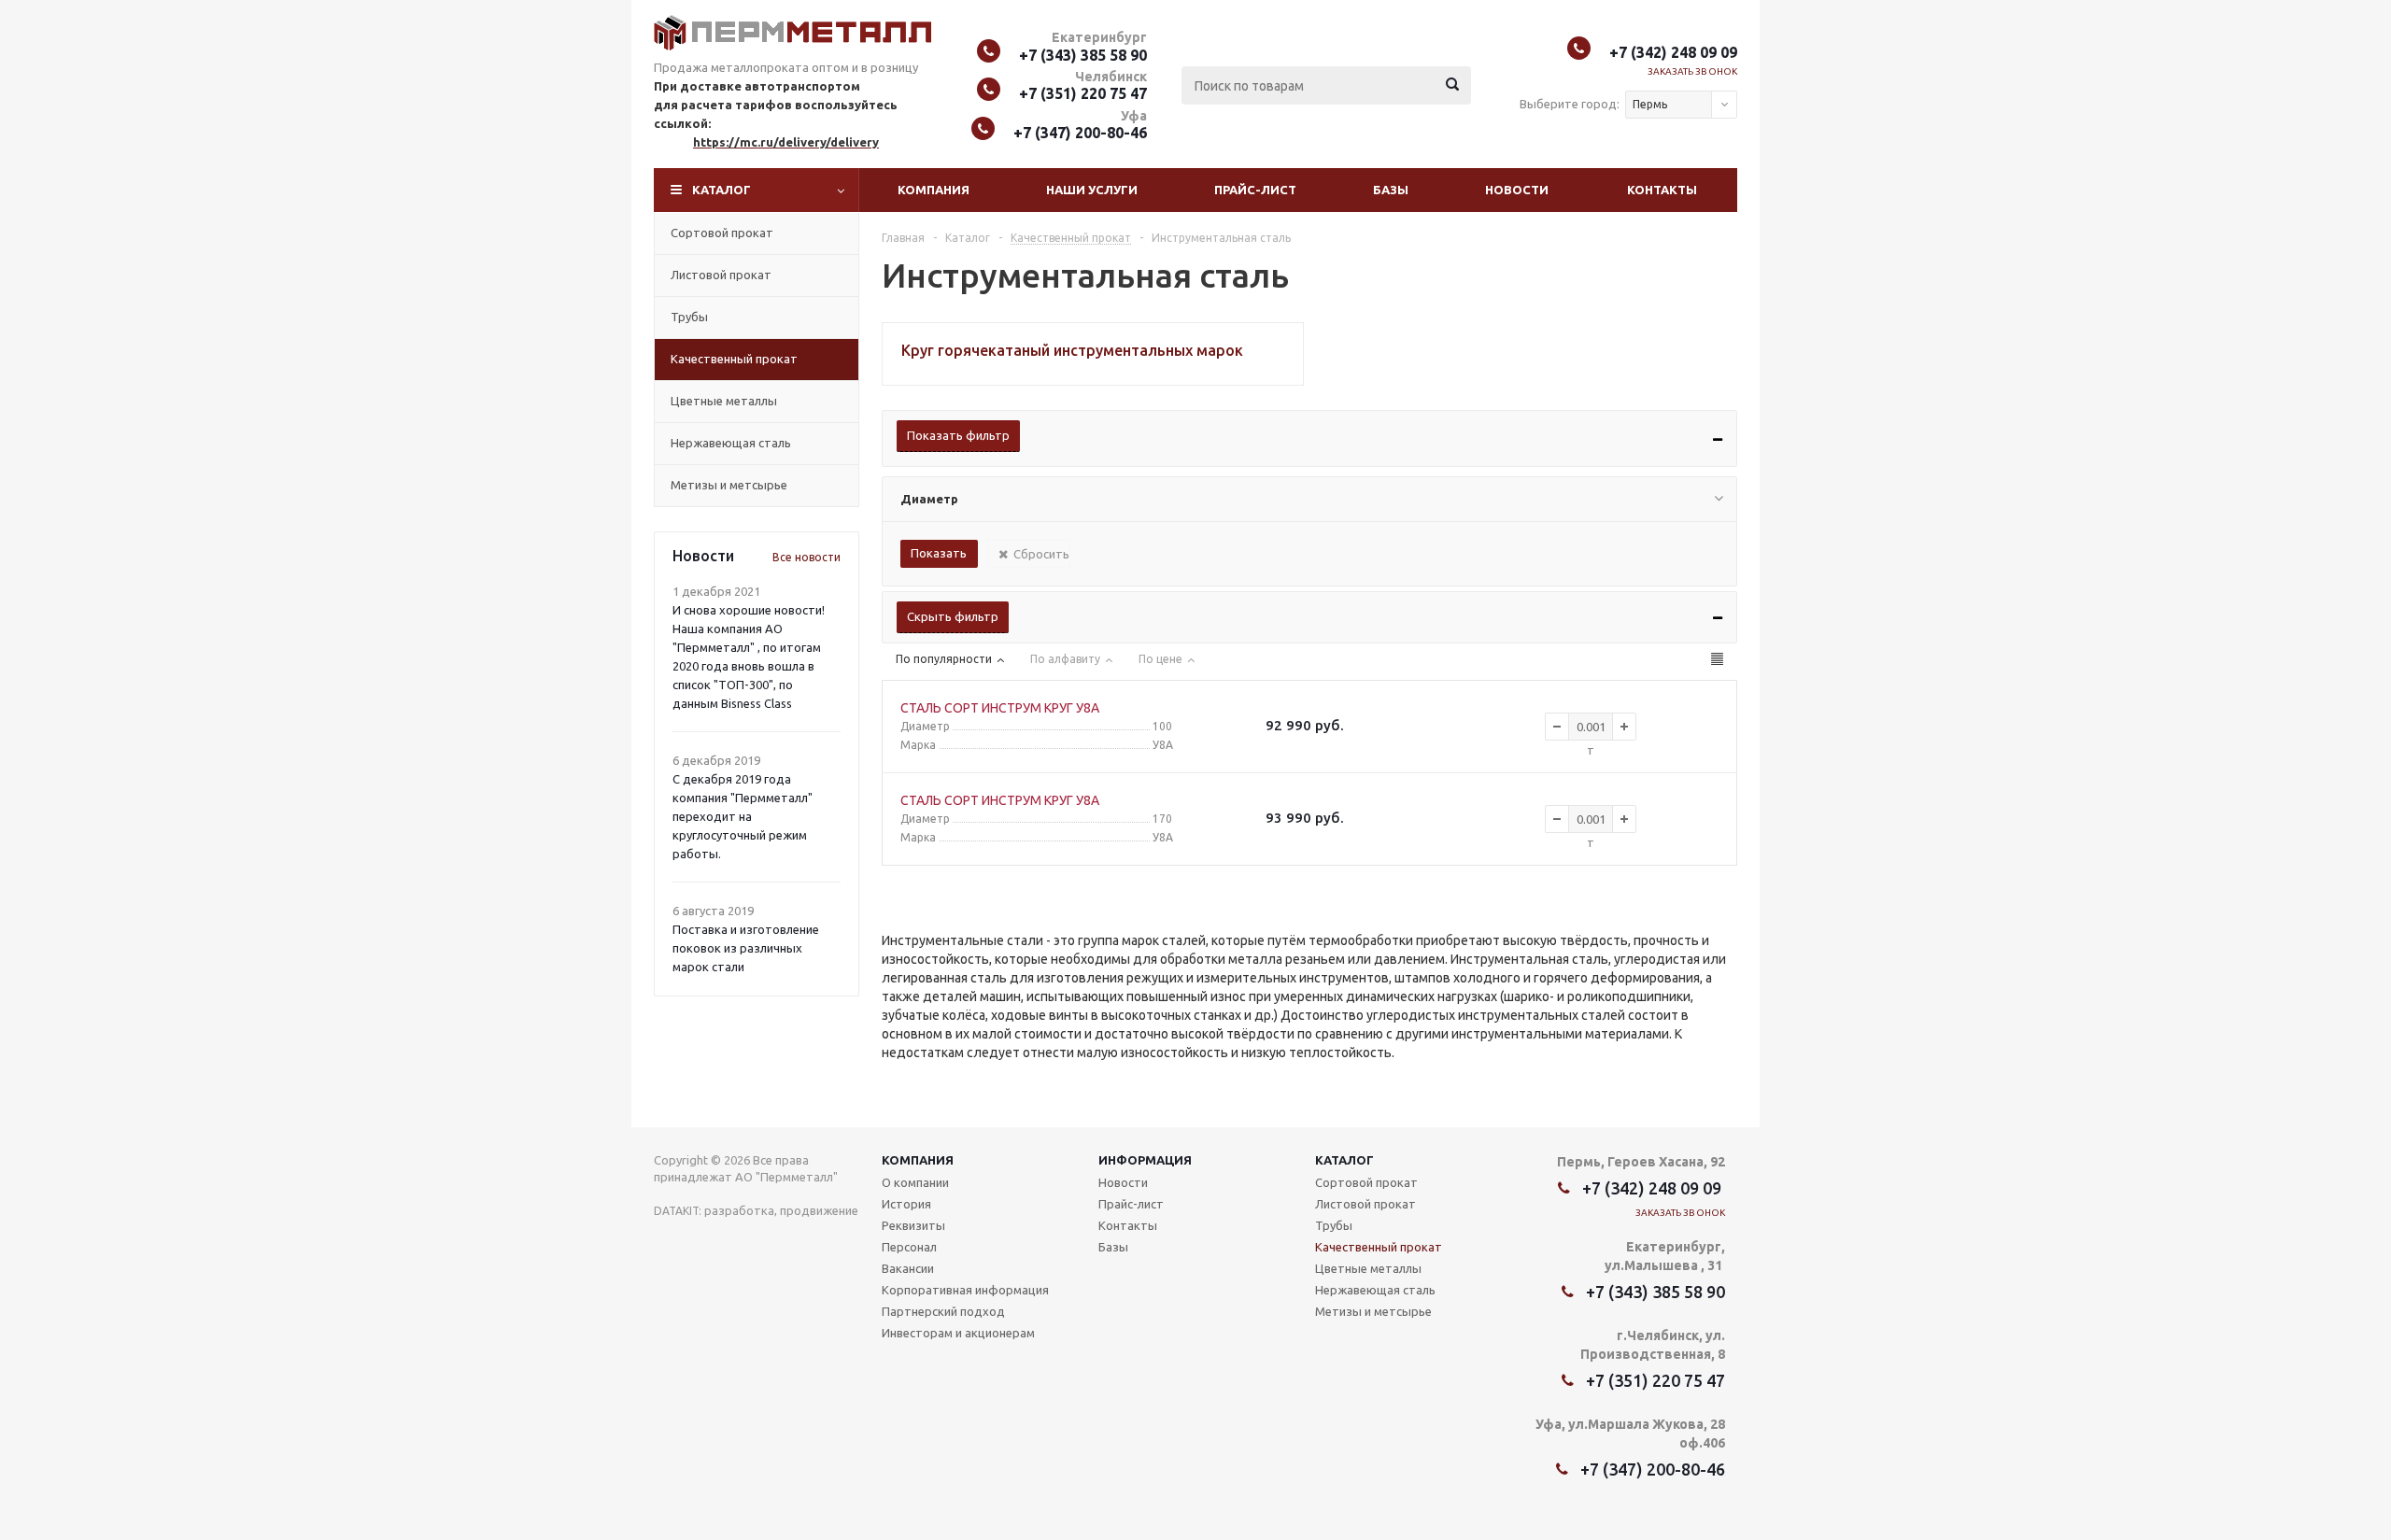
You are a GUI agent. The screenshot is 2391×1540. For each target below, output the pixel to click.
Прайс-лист (1255, 190)
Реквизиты (913, 1225)
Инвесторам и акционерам (958, 1333)
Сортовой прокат (722, 233)
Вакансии (908, 1268)
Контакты (1662, 190)
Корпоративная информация (965, 1290)
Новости (1517, 190)
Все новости (806, 557)
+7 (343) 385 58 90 (1083, 55)
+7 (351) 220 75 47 (1083, 93)
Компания (934, 190)
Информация (1145, 1160)
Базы (1391, 190)
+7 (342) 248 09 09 (1673, 52)
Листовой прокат (721, 275)
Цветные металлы (724, 401)
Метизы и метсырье (729, 485)
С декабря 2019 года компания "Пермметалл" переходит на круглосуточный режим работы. (743, 816)
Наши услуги (1092, 190)
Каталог (722, 190)
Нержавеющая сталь (731, 443)
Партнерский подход (943, 1311)
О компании (915, 1182)
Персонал (909, 1247)
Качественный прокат (734, 359)
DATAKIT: (678, 1211)
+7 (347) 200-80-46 (1080, 133)
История (906, 1204)
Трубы (689, 317)
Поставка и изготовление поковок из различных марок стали (746, 948)
